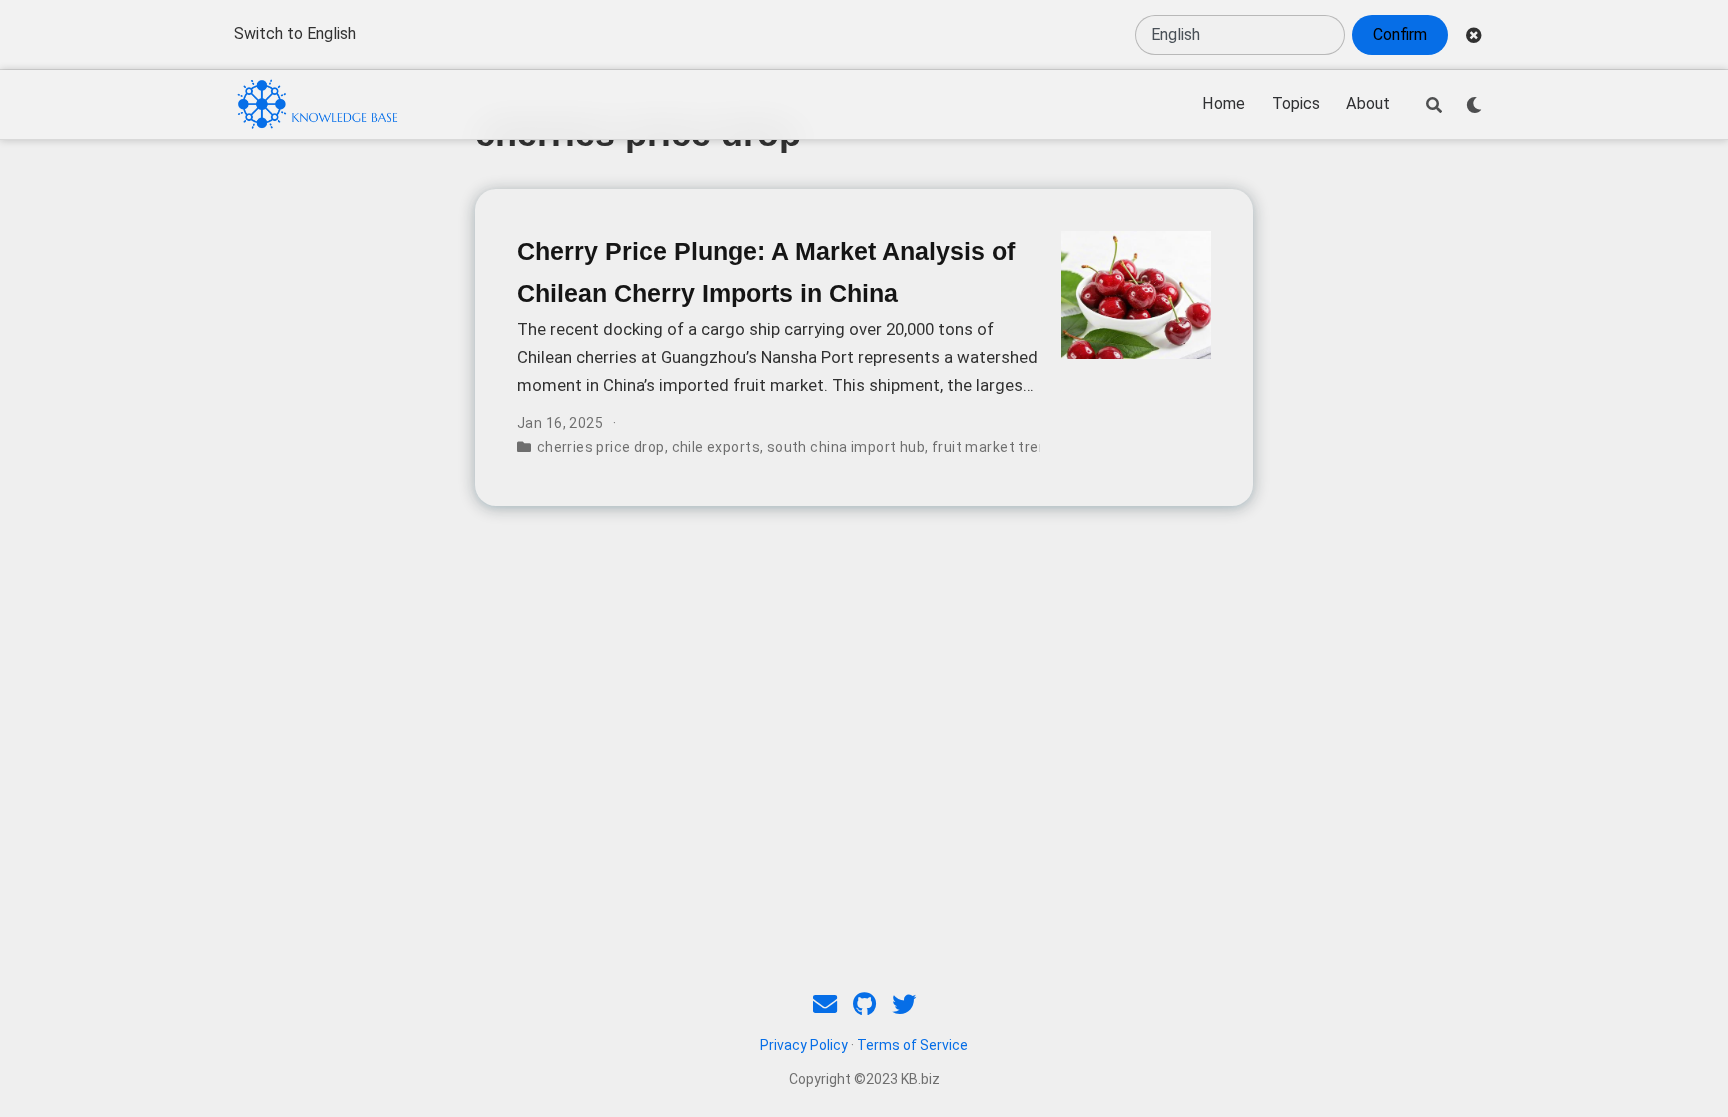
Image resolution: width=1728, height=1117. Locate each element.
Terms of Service (912, 1045)
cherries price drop (601, 447)
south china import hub (846, 447)
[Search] (1434, 105)
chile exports (716, 447)
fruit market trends (998, 447)
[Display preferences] (1474, 105)
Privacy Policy (804, 1045)
